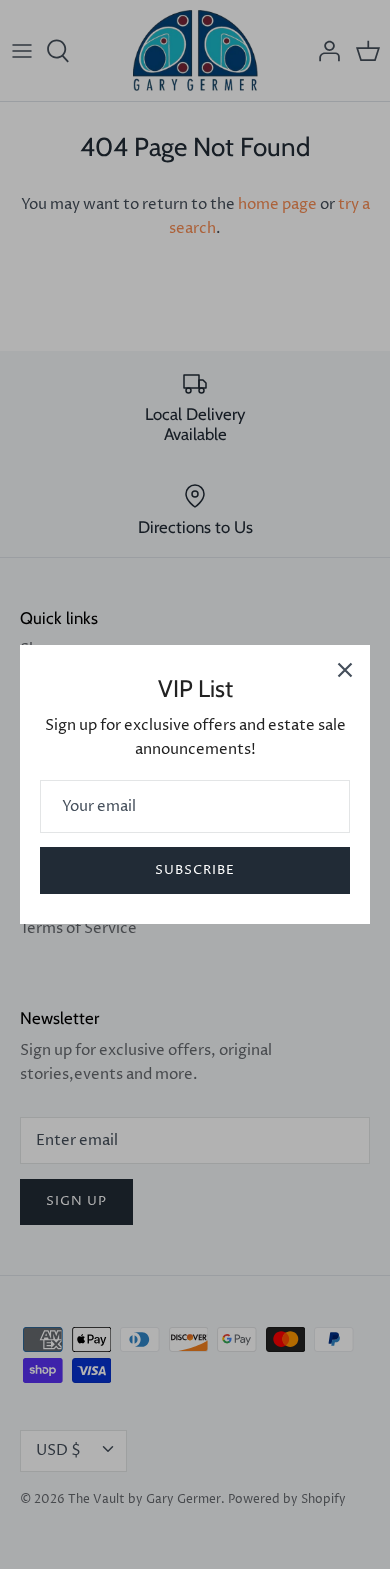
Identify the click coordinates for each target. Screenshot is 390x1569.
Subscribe (195, 870)
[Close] (345, 670)
